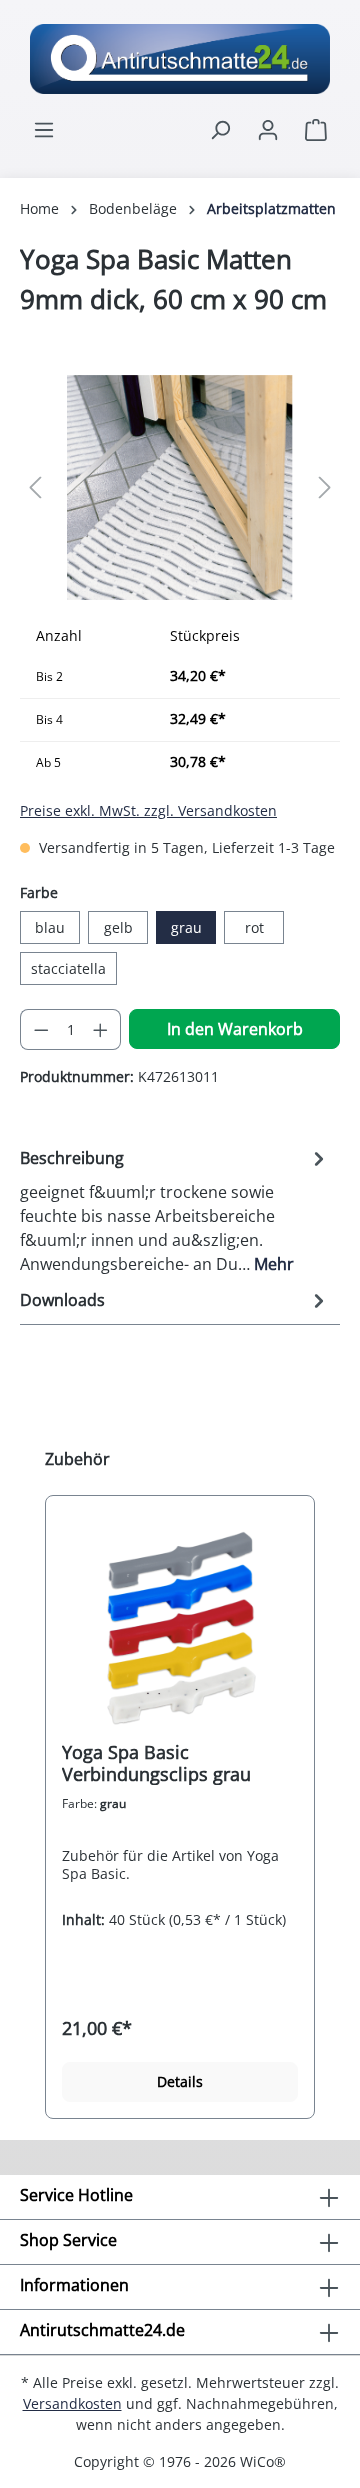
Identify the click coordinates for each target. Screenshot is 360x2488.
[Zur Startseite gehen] (180, 59)
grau (186, 927)
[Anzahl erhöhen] (101, 1029)
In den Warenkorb (235, 1029)
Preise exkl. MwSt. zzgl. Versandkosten (148, 810)
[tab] (175, 1210)
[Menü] (44, 130)
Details (180, 2081)
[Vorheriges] (35, 487)
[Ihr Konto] (268, 130)
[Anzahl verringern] (41, 1029)
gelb (118, 927)
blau (50, 927)
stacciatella (68, 968)
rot (254, 927)
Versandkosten (72, 2403)
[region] (180, 487)
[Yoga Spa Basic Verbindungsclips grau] (180, 1626)
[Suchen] (220, 130)
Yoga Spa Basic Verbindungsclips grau (156, 1763)
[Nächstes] (325, 487)
